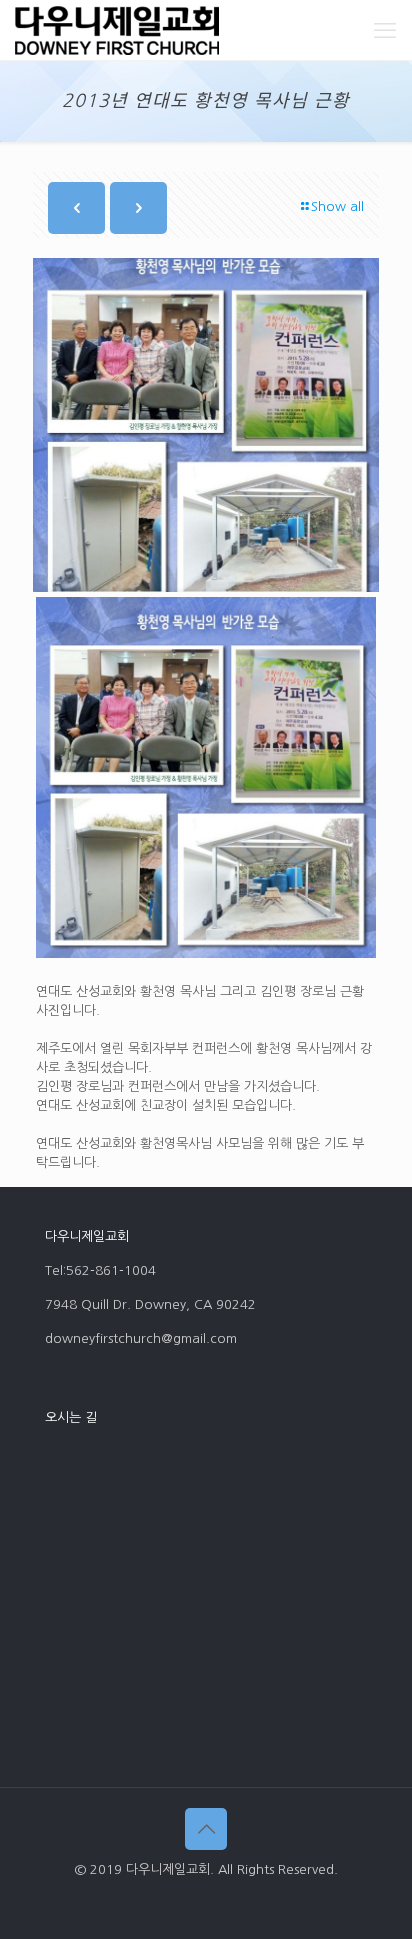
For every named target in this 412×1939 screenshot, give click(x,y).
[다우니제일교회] (117, 30)
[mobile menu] (385, 30)
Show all (337, 206)
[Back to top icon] (206, 1829)
